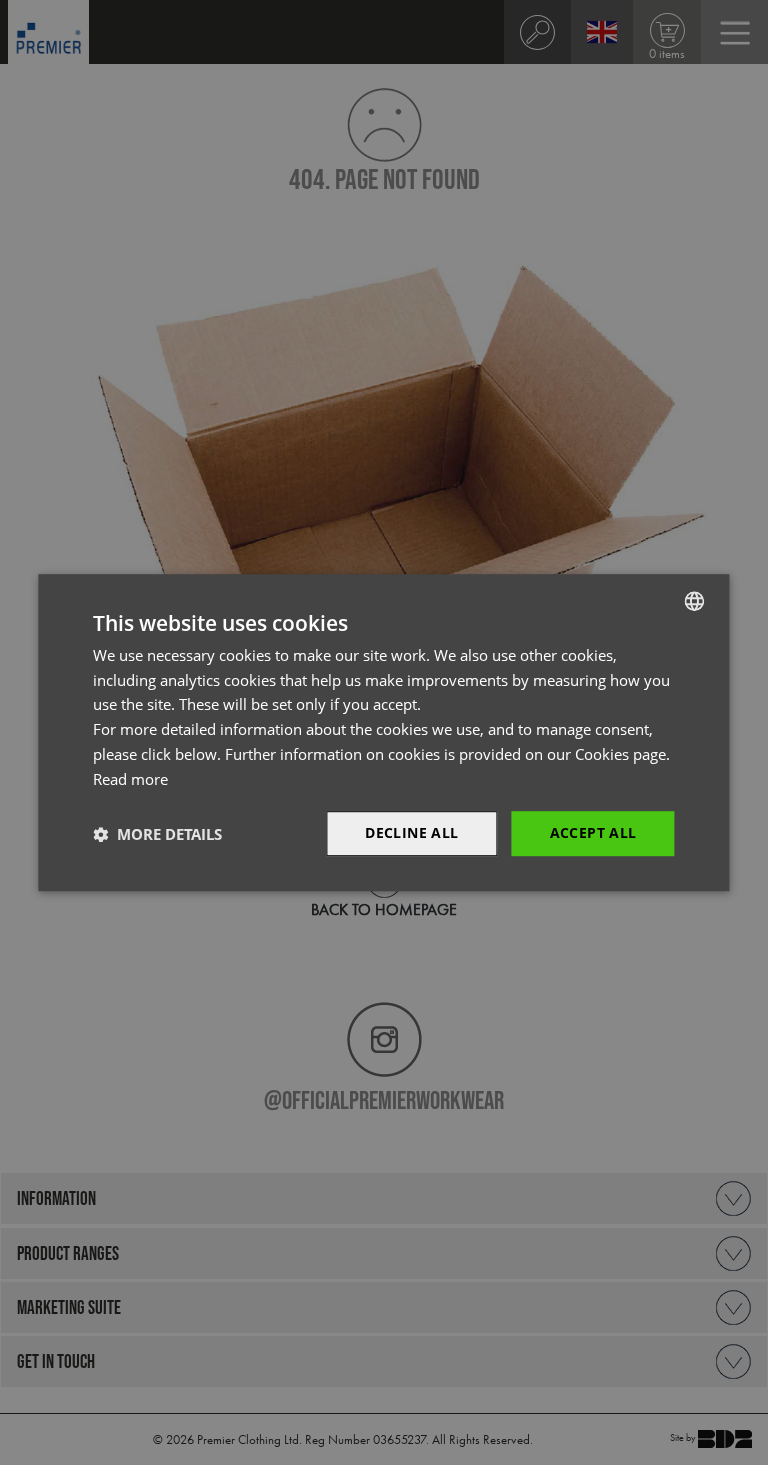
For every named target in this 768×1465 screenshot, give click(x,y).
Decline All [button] (411, 833)
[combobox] (695, 601)
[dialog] (383, 733)
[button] (157, 834)
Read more (130, 779)
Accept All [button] (593, 833)
